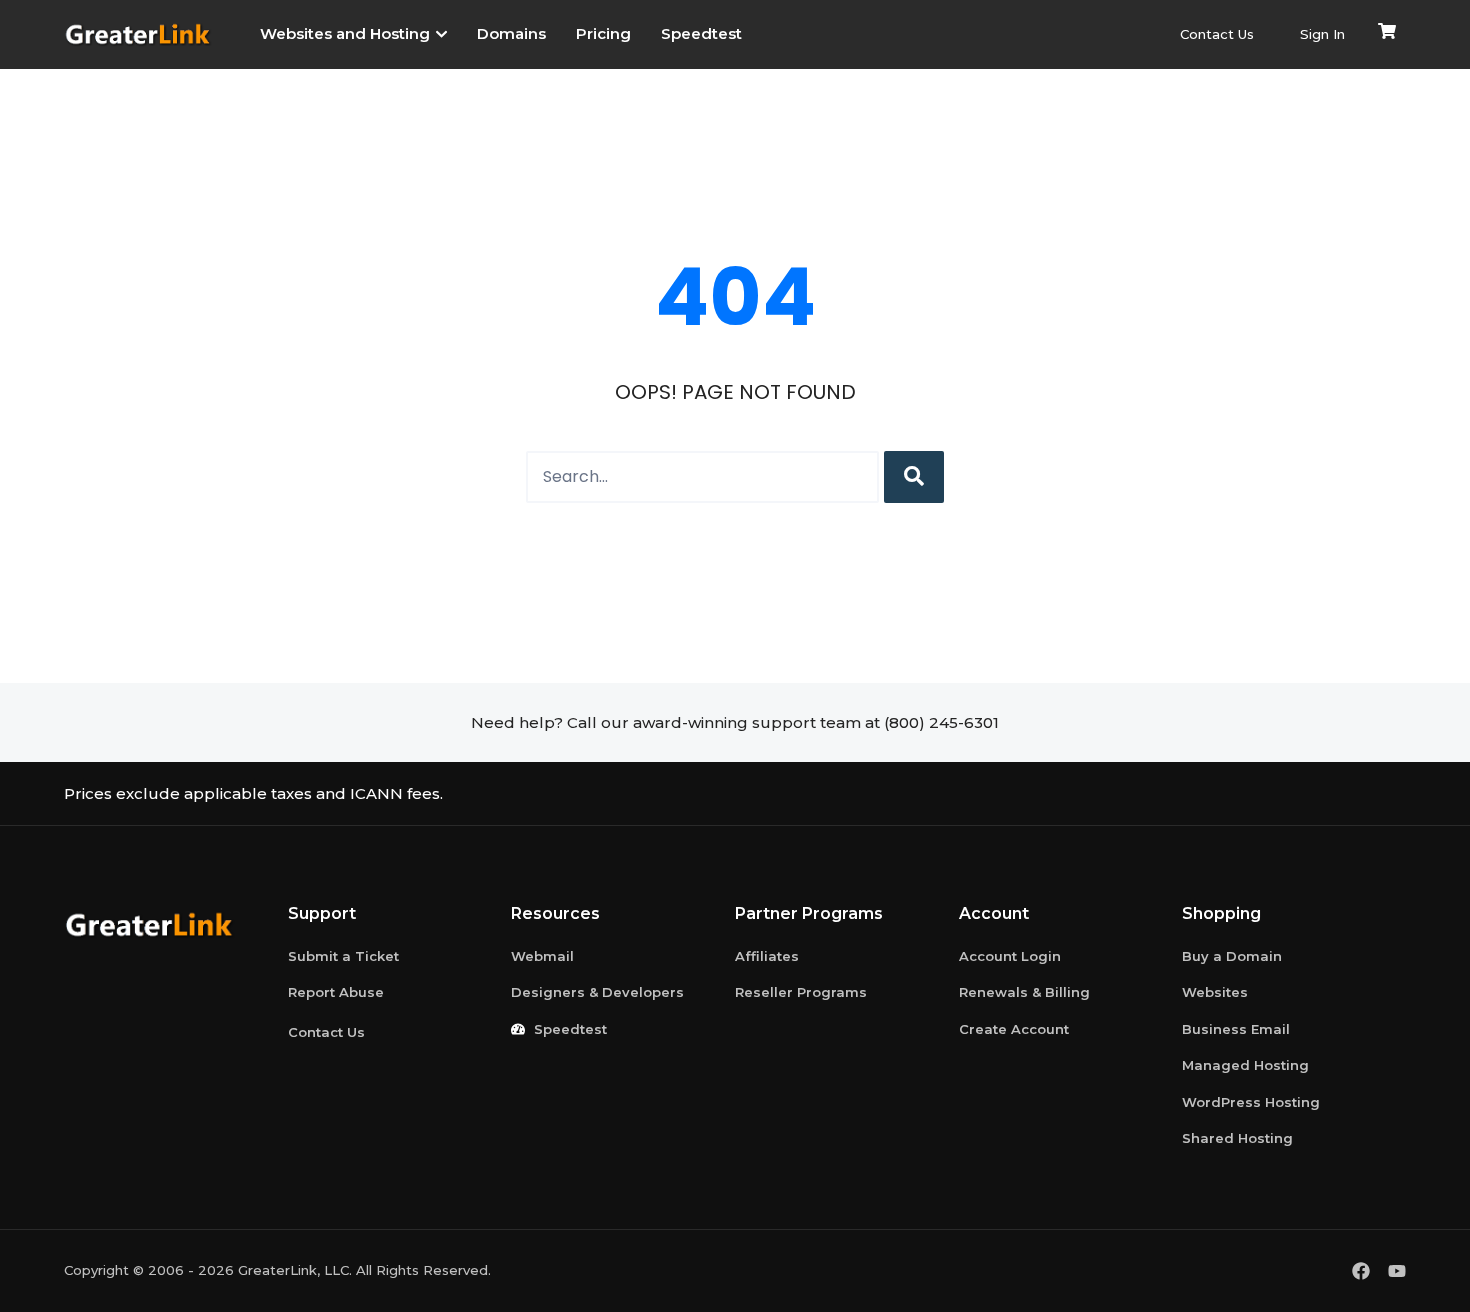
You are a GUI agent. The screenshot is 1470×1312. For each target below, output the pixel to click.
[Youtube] (1397, 1271)
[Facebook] (1361, 1271)
